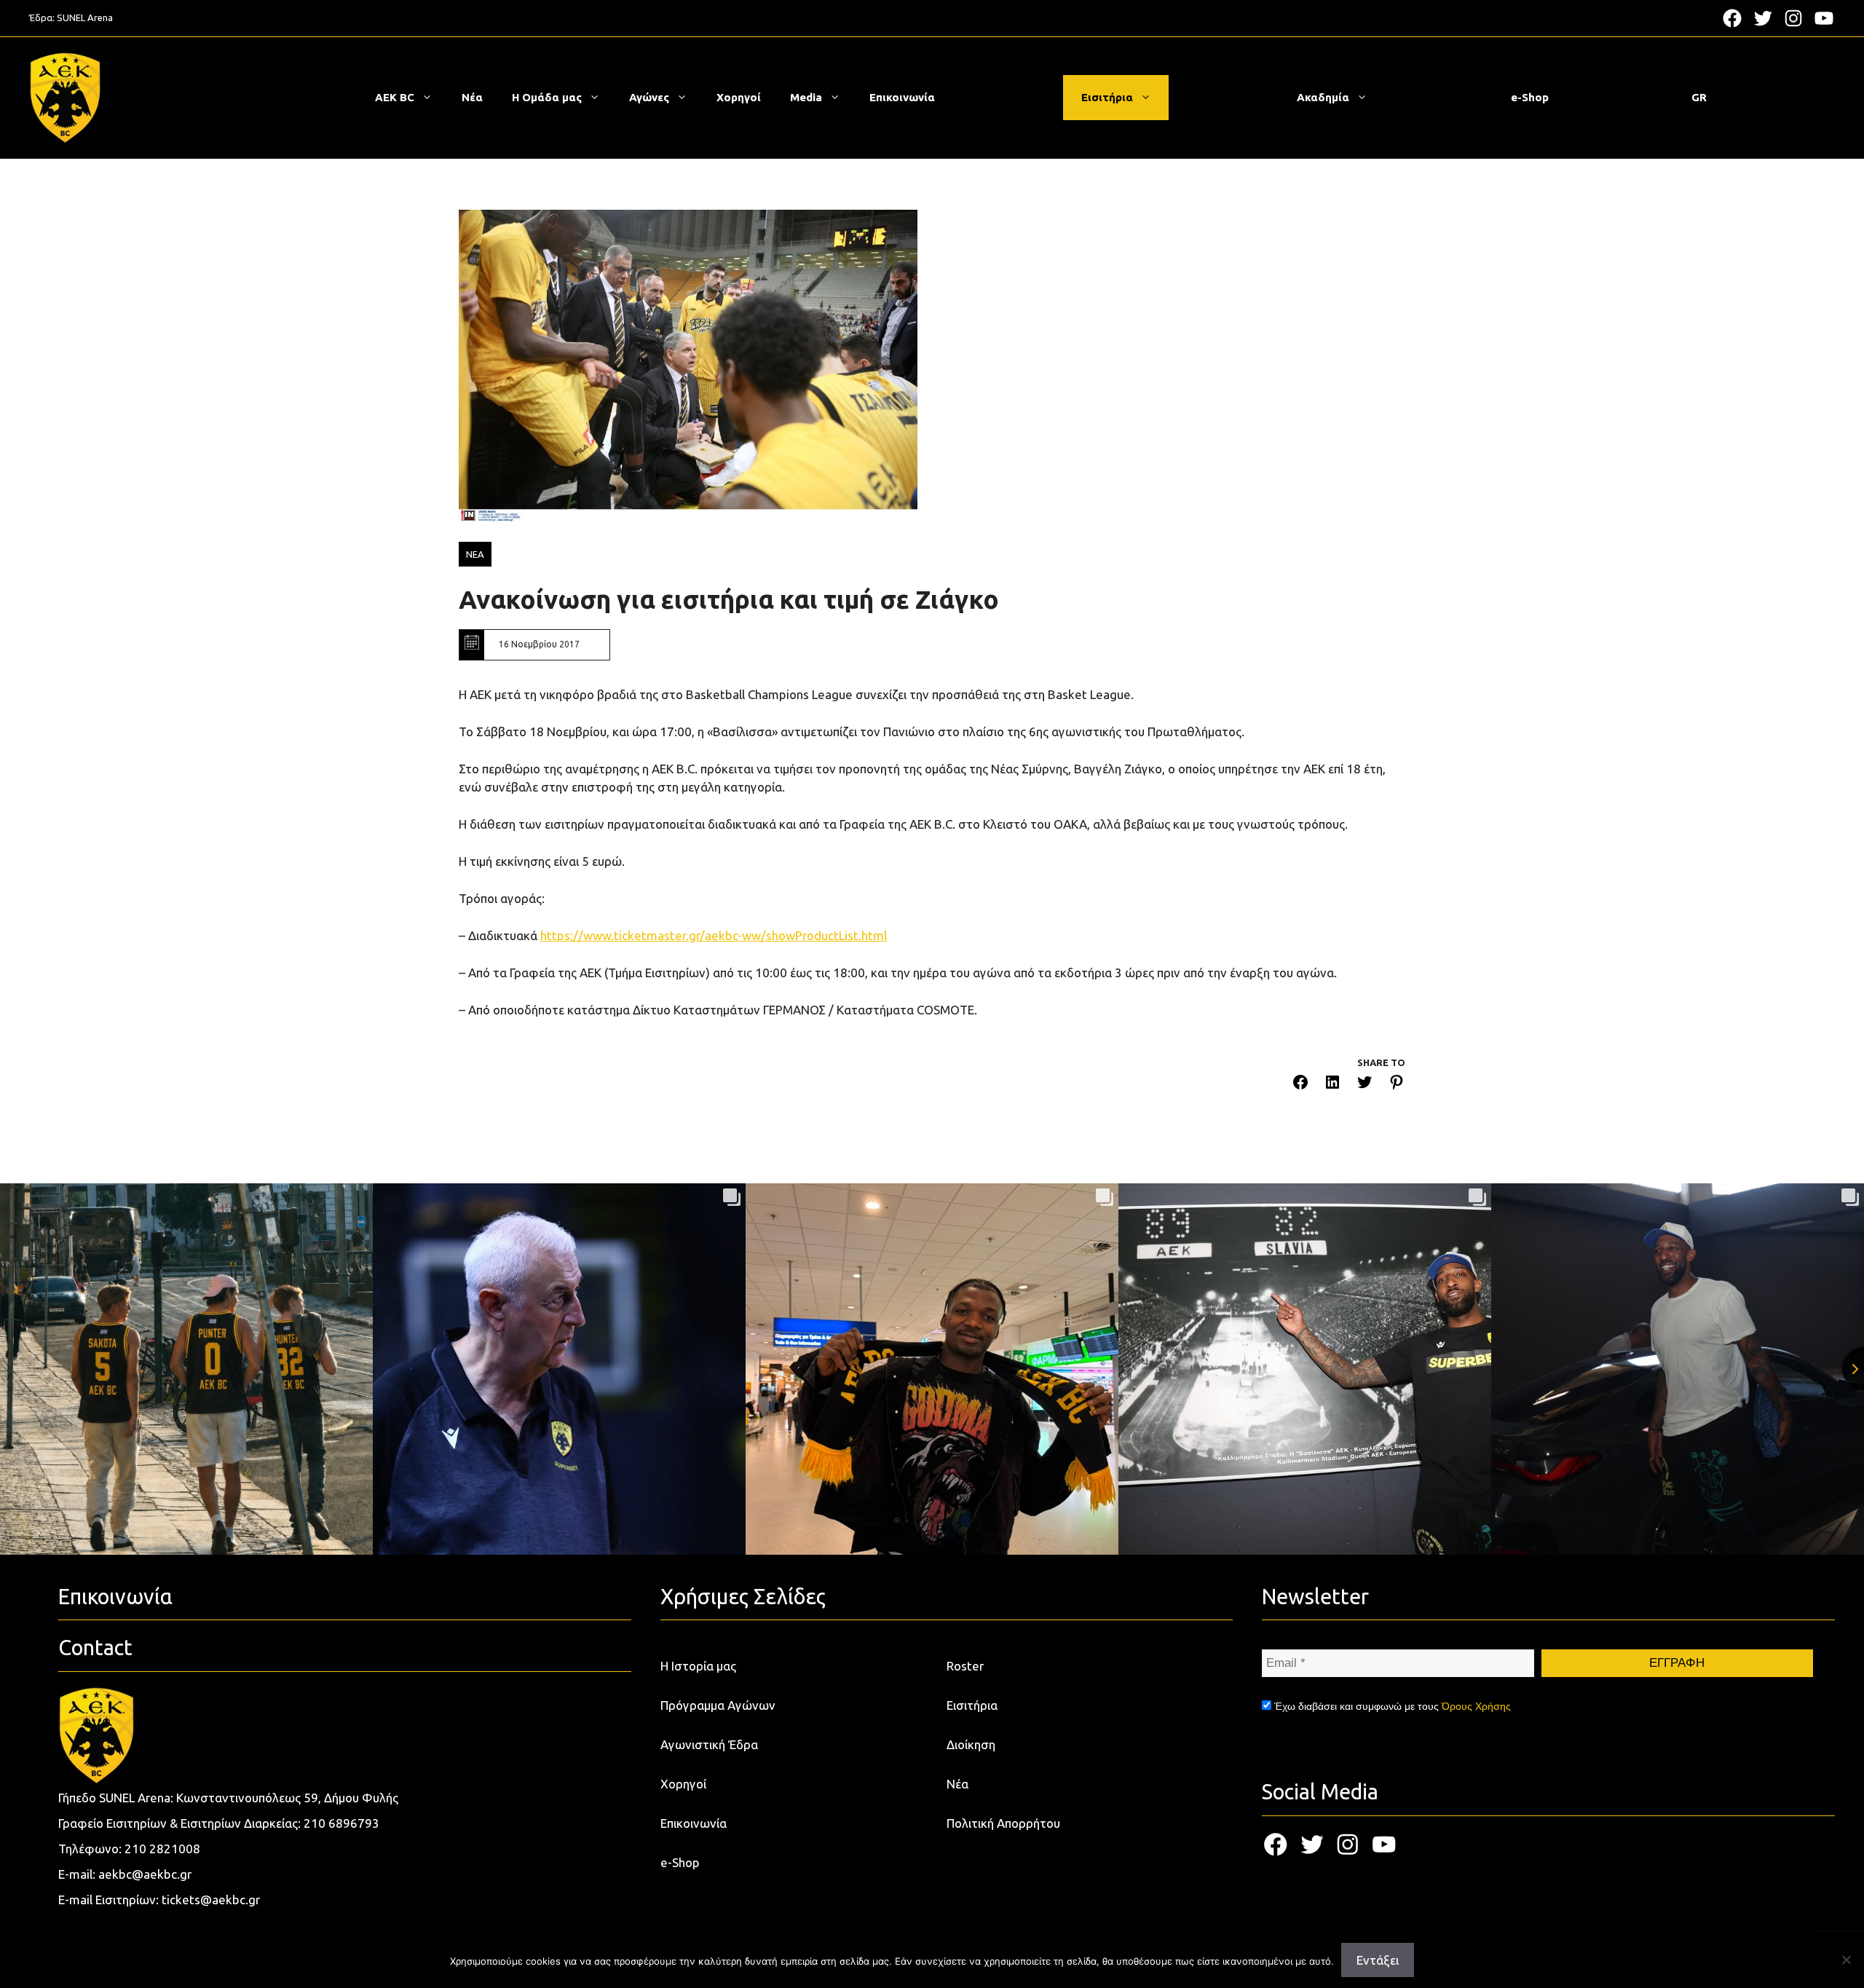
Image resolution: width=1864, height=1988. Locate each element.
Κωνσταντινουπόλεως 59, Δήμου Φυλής (287, 1798)
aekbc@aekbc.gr (145, 1874)
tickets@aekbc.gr (211, 1900)
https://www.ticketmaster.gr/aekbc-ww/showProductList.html (714, 935)
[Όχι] (1846, 1960)
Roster (965, 1666)
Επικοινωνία (902, 97)
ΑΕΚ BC (395, 97)
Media (806, 97)
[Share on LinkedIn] (1332, 1085)
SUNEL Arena (85, 17)
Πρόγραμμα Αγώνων (718, 1705)
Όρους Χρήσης (1476, 1706)
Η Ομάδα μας (547, 97)
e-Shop (1530, 97)
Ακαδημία (1323, 97)
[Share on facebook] (1300, 1085)
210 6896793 (341, 1823)
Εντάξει (1378, 1960)
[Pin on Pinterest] (1397, 1085)
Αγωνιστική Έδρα (709, 1744)
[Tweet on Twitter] (1365, 1085)
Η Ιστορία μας (698, 1666)
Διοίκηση (971, 1744)
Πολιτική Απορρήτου (1003, 1823)
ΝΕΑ (475, 554)
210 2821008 (162, 1849)
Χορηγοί (739, 97)
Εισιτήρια (1107, 97)
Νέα (472, 97)
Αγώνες (649, 97)
